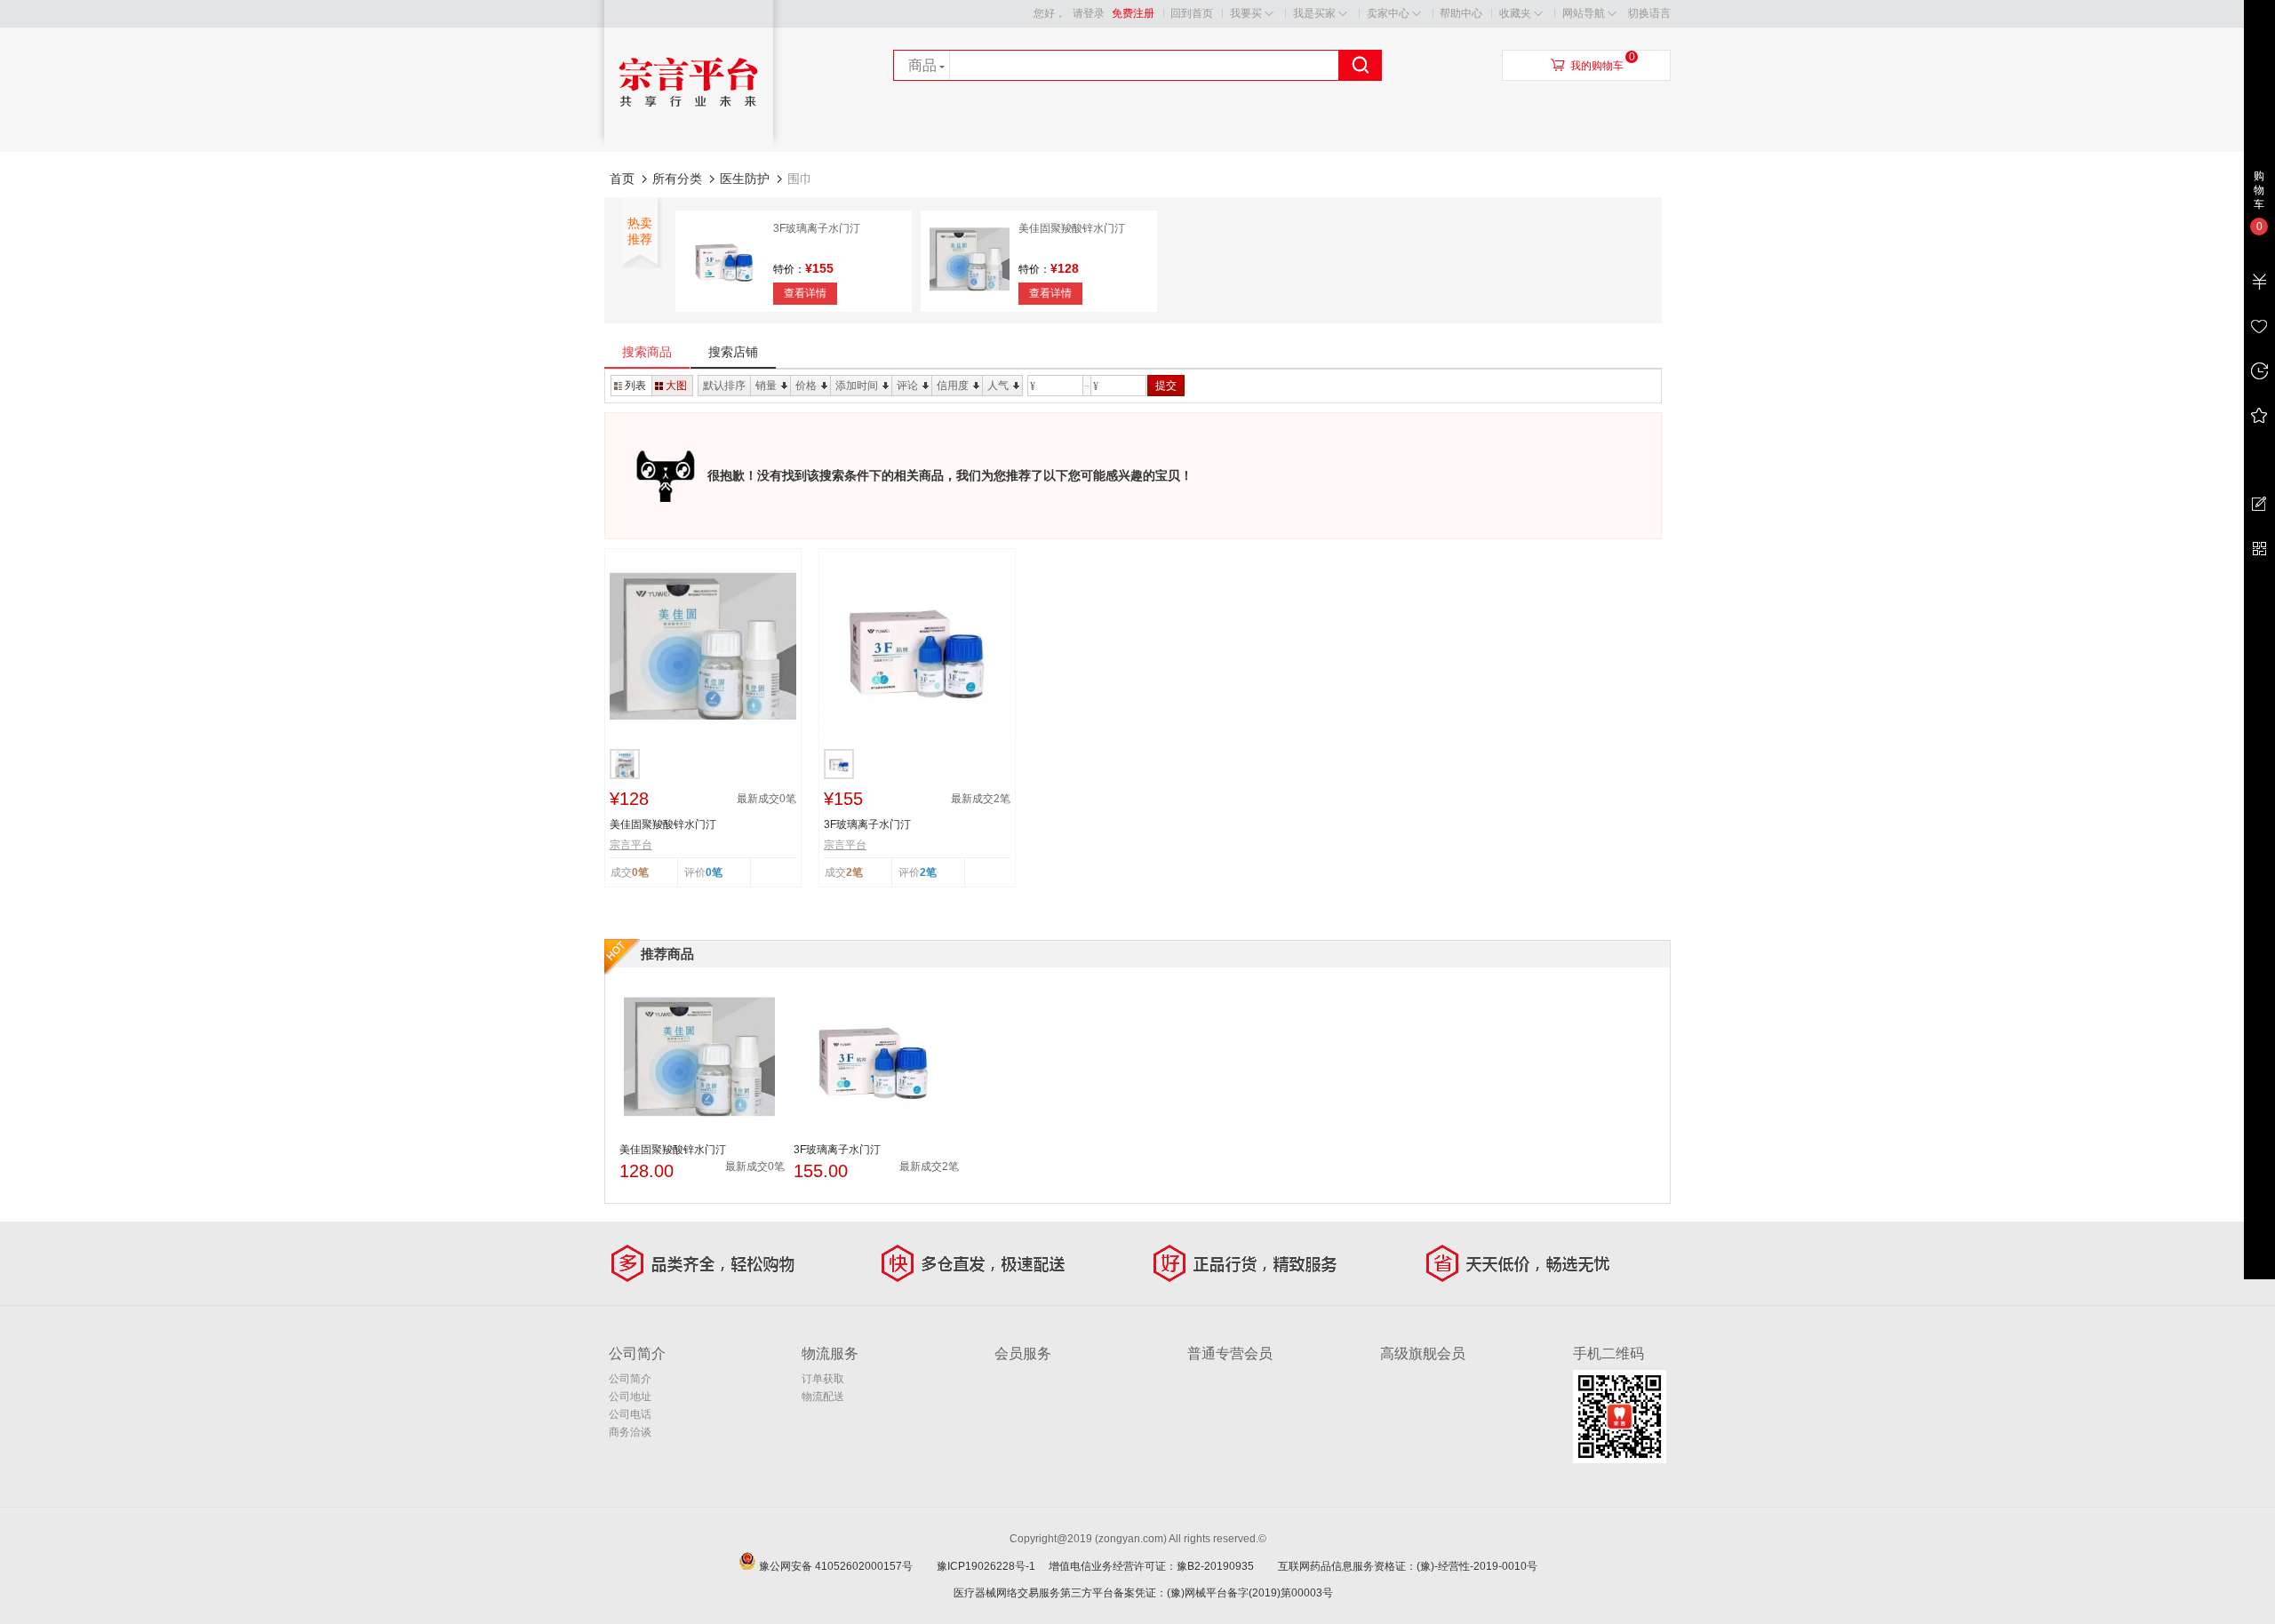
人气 (998, 386)
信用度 (953, 386)
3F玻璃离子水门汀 (817, 228)
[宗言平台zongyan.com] (689, 147)
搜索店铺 (733, 352)
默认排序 (724, 386)
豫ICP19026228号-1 (991, 1566)
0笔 (714, 872)
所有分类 (677, 179)
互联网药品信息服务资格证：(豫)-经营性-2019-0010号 (1413, 1566)
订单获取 (823, 1379)
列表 (635, 386)
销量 (766, 386)
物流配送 (823, 1397)
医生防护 (745, 179)
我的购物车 (1597, 66)
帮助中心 (1461, 13)
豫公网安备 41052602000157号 (846, 1566)
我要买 (1246, 13)
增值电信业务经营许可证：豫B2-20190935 (1162, 1566)
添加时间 (857, 386)
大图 (676, 386)
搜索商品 (647, 352)
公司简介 (630, 1379)
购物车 (2259, 190)
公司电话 (630, 1414)
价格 (806, 386)
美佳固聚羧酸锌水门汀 (1072, 228)
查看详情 (805, 293)
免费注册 (1133, 13)
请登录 (1089, 13)
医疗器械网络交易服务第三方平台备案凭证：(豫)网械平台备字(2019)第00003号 (1143, 1593)
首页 (622, 179)
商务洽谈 (630, 1432)
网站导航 (1584, 13)
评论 (907, 386)
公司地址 (630, 1397)
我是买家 (1314, 13)
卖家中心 (1388, 13)
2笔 (928, 872)
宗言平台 (631, 845)
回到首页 (1192, 13)
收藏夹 (1515, 13)
